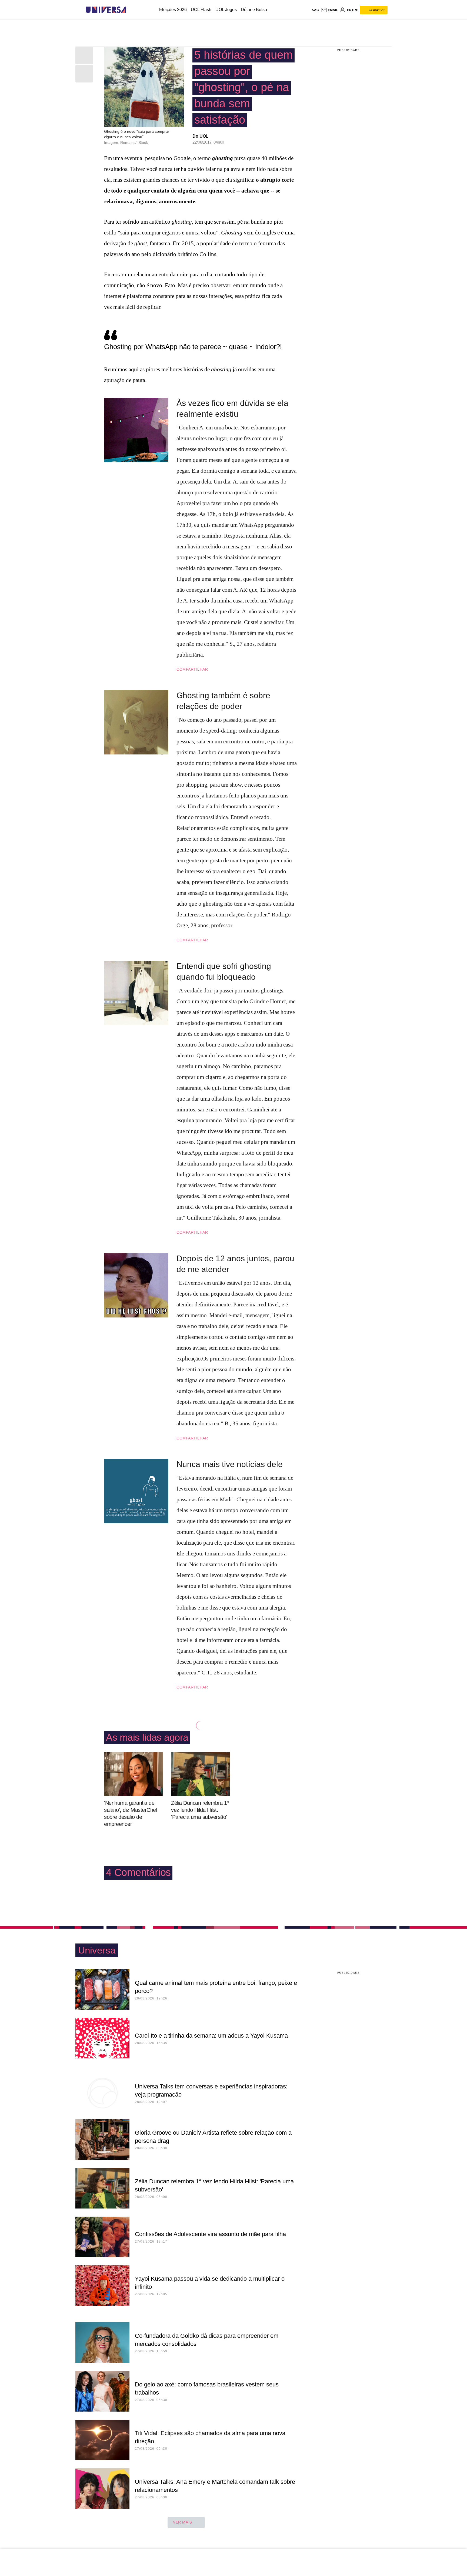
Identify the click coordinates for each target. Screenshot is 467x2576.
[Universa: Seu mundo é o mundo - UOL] (106, 10)
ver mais (183, 2522)
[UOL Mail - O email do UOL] (329, 10)
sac (315, 10)
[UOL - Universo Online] (131, 10)
